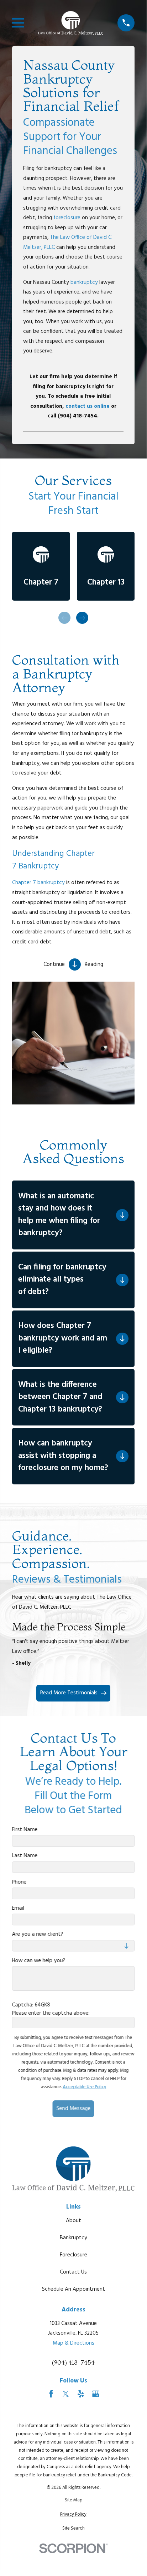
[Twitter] (66, 2394)
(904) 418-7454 (73, 2362)
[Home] (71, 23)
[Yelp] (81, 2394)
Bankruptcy (73, 2238)
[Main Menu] (18, 23)
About (73, 2221)
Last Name (25, 1856)
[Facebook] (51, 2394)
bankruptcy (84, 282)
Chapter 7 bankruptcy (38, 883)
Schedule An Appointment (73, 2289)
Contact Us (73, 2272)
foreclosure (67, 218)
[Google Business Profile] (96, 2394)
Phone (19, 1882)
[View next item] (82, 618)
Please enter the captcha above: (51, 2013)
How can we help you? (39, 1960)
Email (18, 1908)
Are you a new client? (38, 1934)
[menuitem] (73, 2500)
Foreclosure (73, 2255)
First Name (25, 1829)
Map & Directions (73, 2343)
